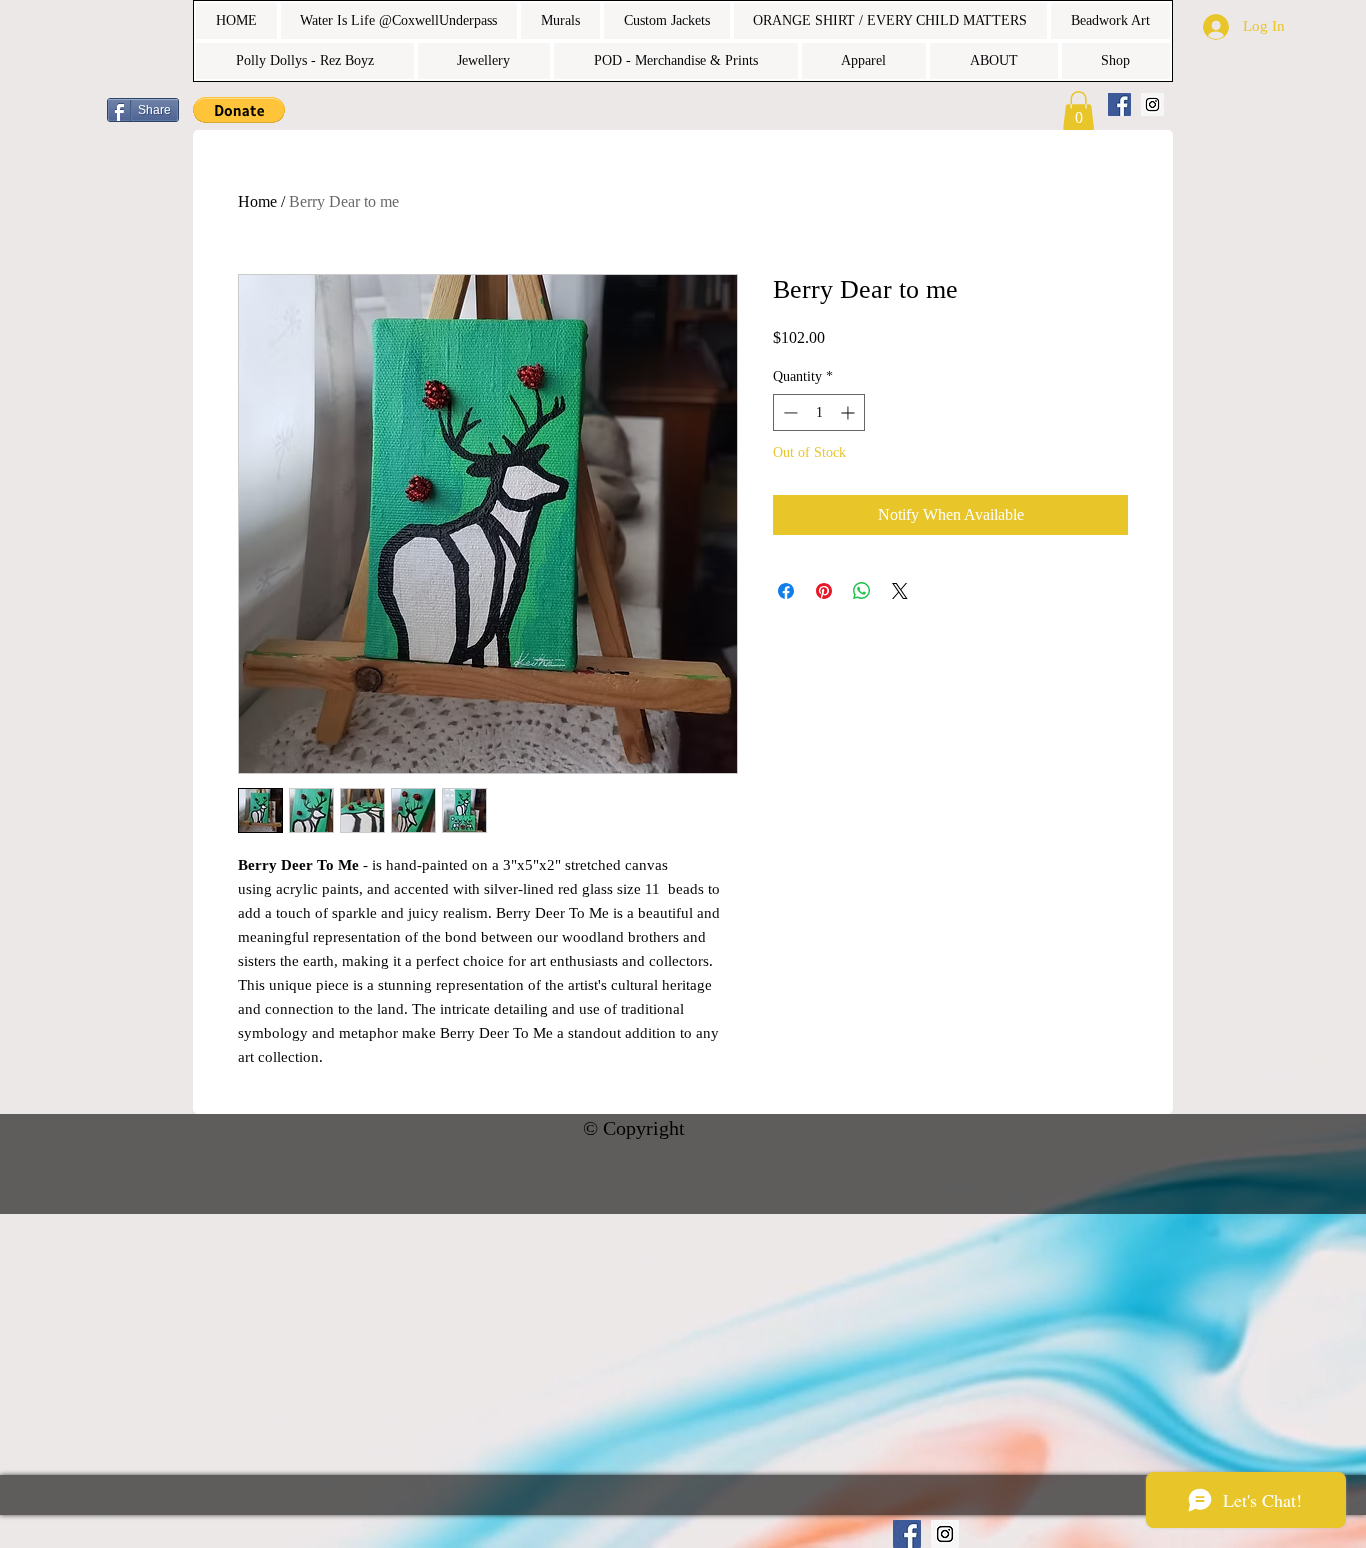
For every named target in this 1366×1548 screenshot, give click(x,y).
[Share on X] (900, 591)
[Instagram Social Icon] (1152, 104)
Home (257, 201)
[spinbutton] (819, 412)
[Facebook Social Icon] (1119, 104)
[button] (239, 110)
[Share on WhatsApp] (862, 591)
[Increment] (849, 412)
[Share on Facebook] (786, 591)
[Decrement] (788, 412)
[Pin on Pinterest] (824, 591)
